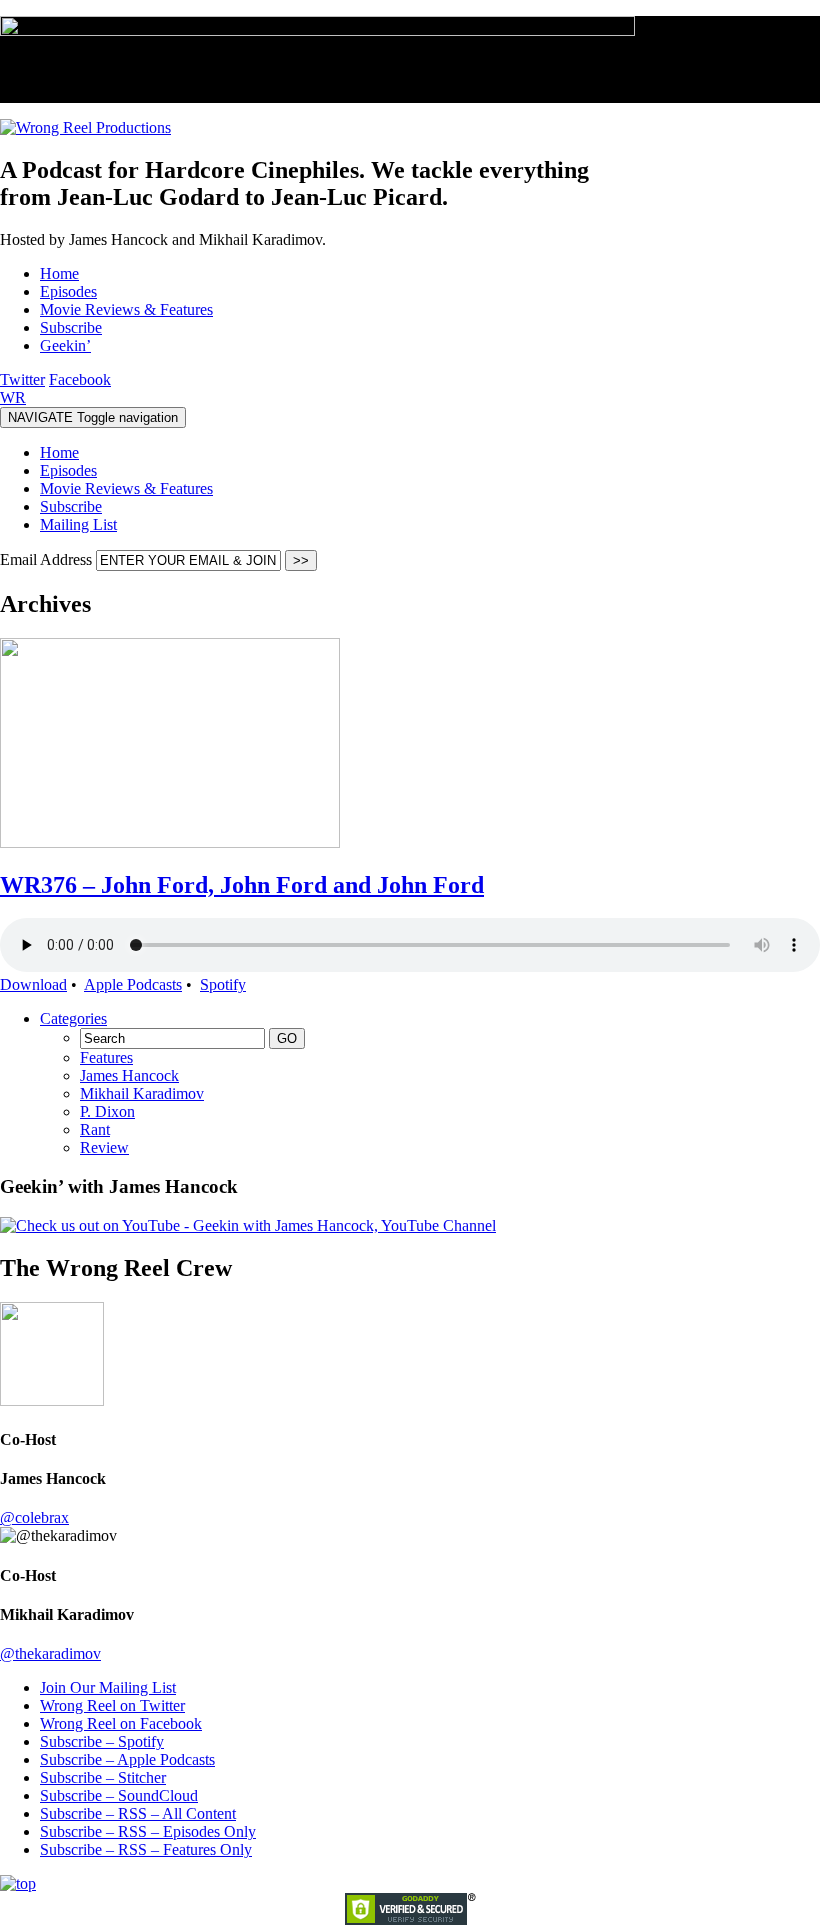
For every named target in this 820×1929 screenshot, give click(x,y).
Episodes (68, 470)
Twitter (22, 379)
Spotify (223, 984)
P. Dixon (107, 1111)
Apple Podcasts (133, 984)
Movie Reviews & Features (126, 488)
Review (104, 1147)
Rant (95, 1129)
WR (13, 397)
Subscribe (71, 506)
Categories (73, 1018)
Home (59, 452)
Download (33, 984)
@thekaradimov (50, 1653)
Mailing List (78, 524)
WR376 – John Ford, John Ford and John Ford (242, 885)
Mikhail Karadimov (142, 1093)
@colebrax (34, 1517)
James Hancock (129, 1075)
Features (106, 1057)
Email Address (48, 559)
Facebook (80, 379)
